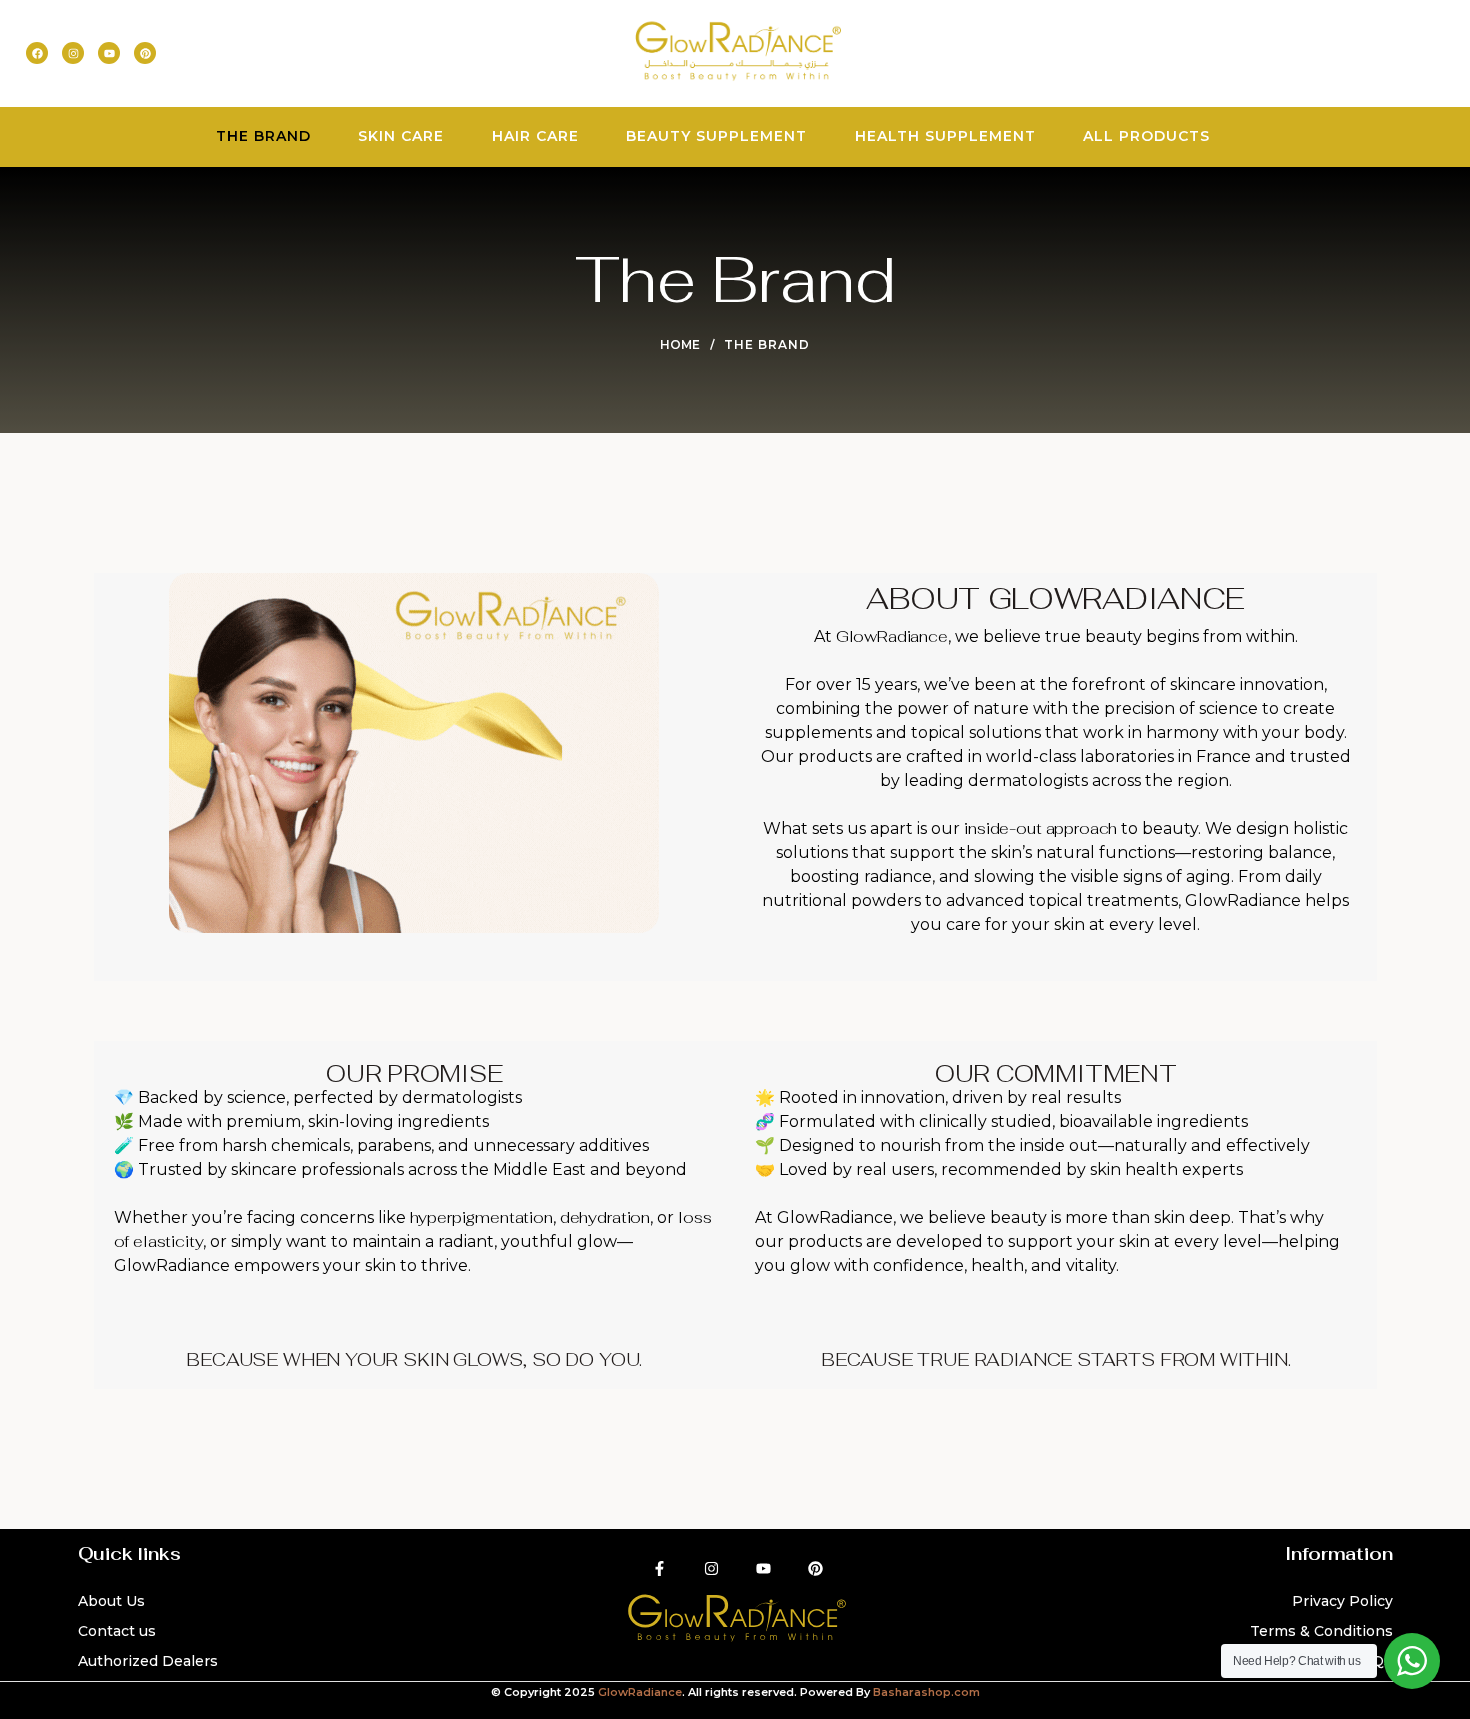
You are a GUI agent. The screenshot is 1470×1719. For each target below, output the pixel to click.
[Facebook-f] (659, 1568)
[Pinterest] (145, 53)
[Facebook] (37, 53)
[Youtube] (109, 53)
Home (680, 344)
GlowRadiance (640, 1692)
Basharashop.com (926, 1692)
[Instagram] (73, 53)
